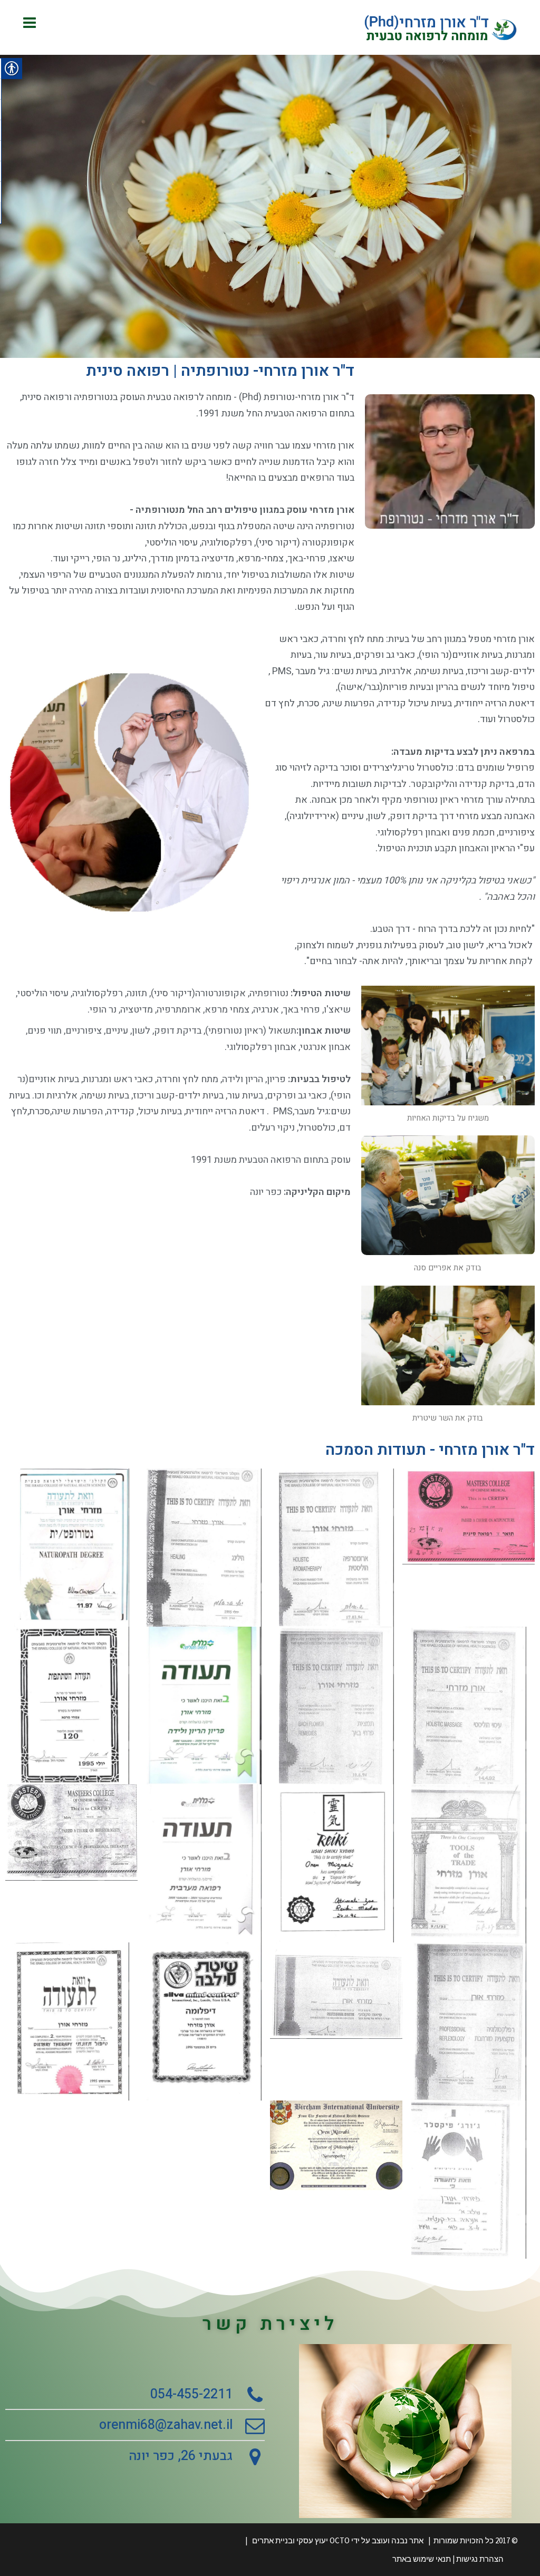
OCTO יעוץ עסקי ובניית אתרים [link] (302, 2540)
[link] (441, 27)
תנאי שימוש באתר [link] (422, 2559)
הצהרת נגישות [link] (480, 2559)
